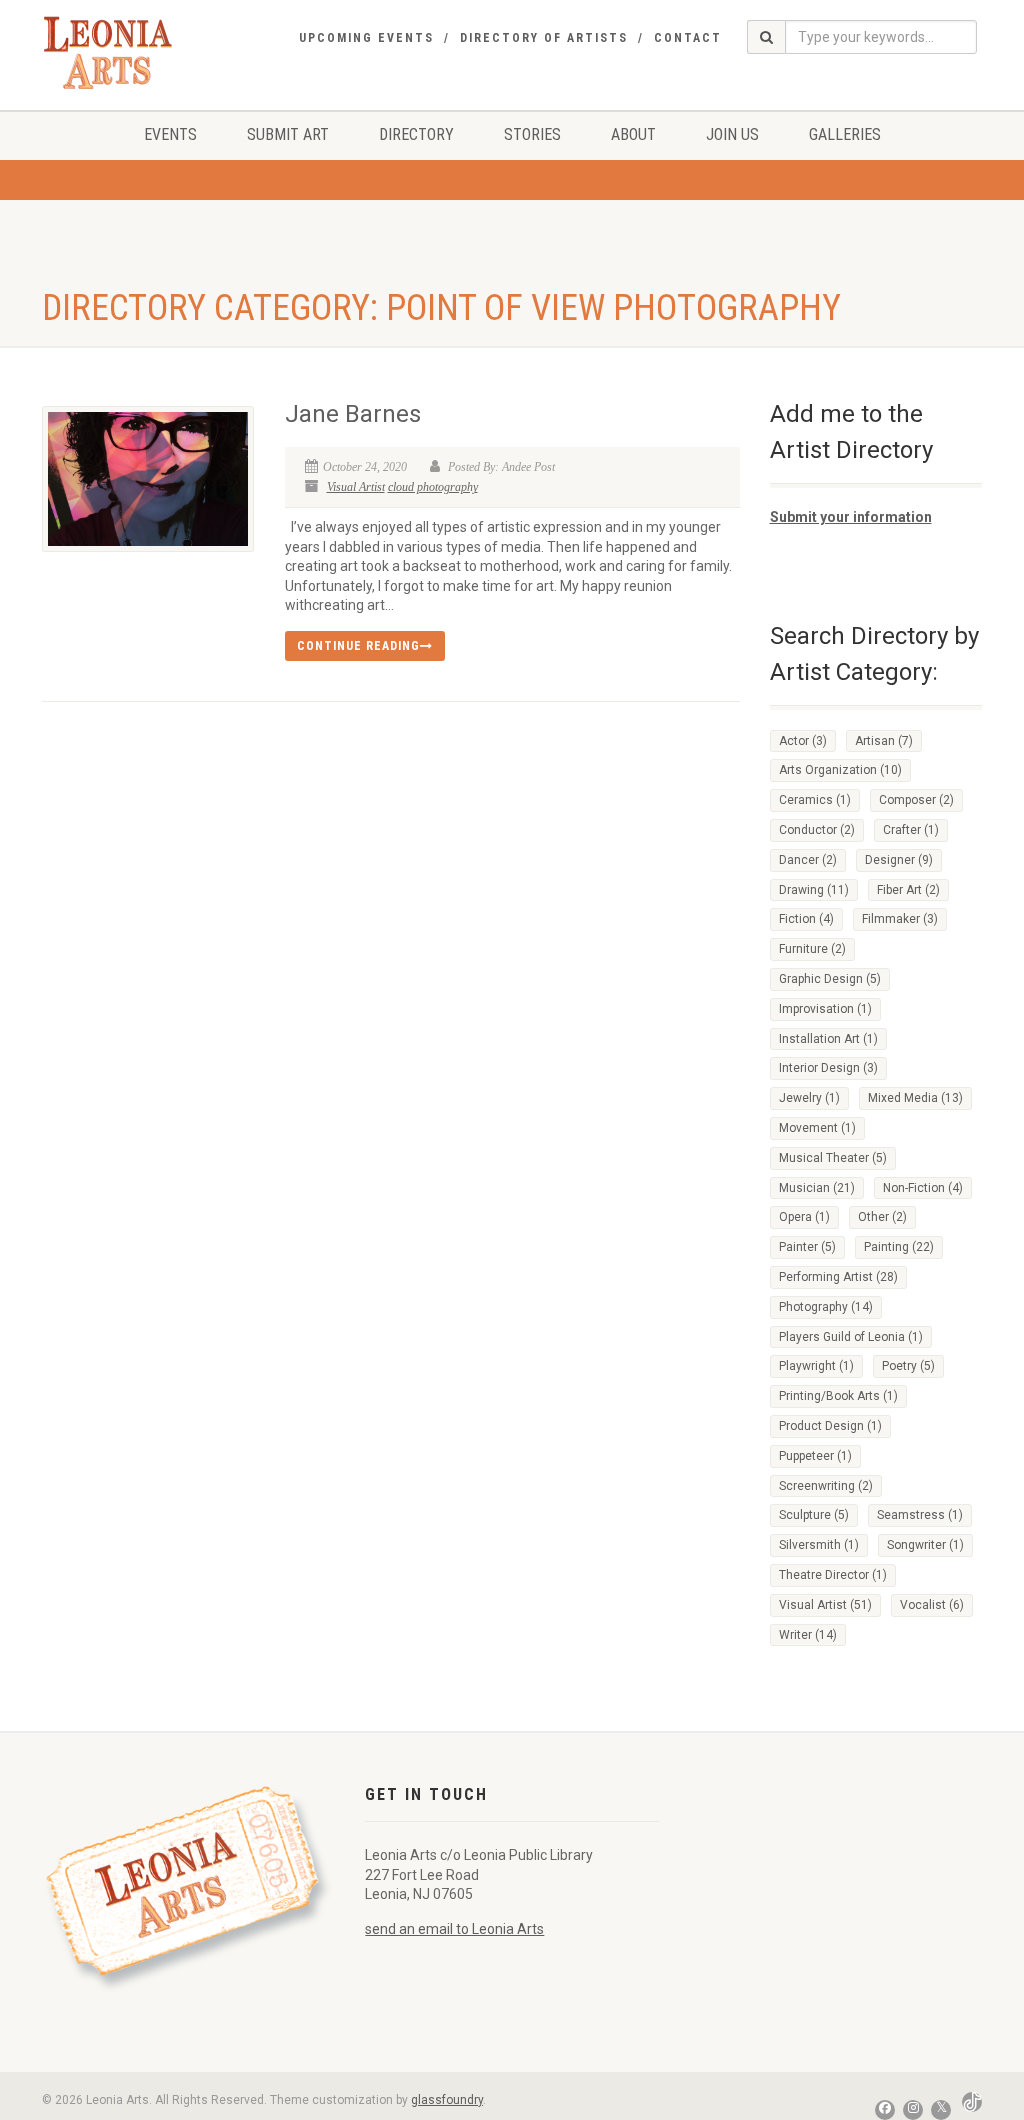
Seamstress (920, 1515)
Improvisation (825, 1009)
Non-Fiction (923, 1188)
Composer (916, 800)
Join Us (732, 134)
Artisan (884, 741)
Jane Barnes (353, 414)
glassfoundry (447, 2100)
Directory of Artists (544, 38)
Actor (803, 741)
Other (882, 1217)
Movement (817, 1128)
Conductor (817, 830)
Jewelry (809, 1098)
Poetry (908, 1366)
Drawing (814, 890)
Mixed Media (915, 1098)
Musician (817, 1188)
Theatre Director (833, 1575)
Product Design (830, 1426)
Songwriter (925, 1545)
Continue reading (358, 646)
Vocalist (932, 1605)
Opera (804, 1217)
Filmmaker (900, 919)
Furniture (812, 949)
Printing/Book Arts (838, 1396)
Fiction (806, 919)
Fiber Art (908, 890)
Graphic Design (830, 979)
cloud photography (433, 487)
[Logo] (108, 52)
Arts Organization (840, 770)
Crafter (911, 830)
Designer (899, 860)
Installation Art (828, 1039)
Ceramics (815, 800)
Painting (899, 1247)
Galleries (845, 134)
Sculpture (814, 1515)
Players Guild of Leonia (851, 1337)
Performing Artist (838, 1277)
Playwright (816, 1366)
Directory (416, 134)
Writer (808, 1635)
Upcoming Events (366, 38)
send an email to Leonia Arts (454, 1929)
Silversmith (819, 1545)
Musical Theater (833, 1158)
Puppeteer (815, 1456)
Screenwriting (826, 1486)
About (633, 134)
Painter (807, 1247)
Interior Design (828, 1068)
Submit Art (288, 134)
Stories (532, 134)
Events (170, 134)
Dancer (808, 860)
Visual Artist (356, 487)
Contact (688, 38)
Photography (826, 1307)
